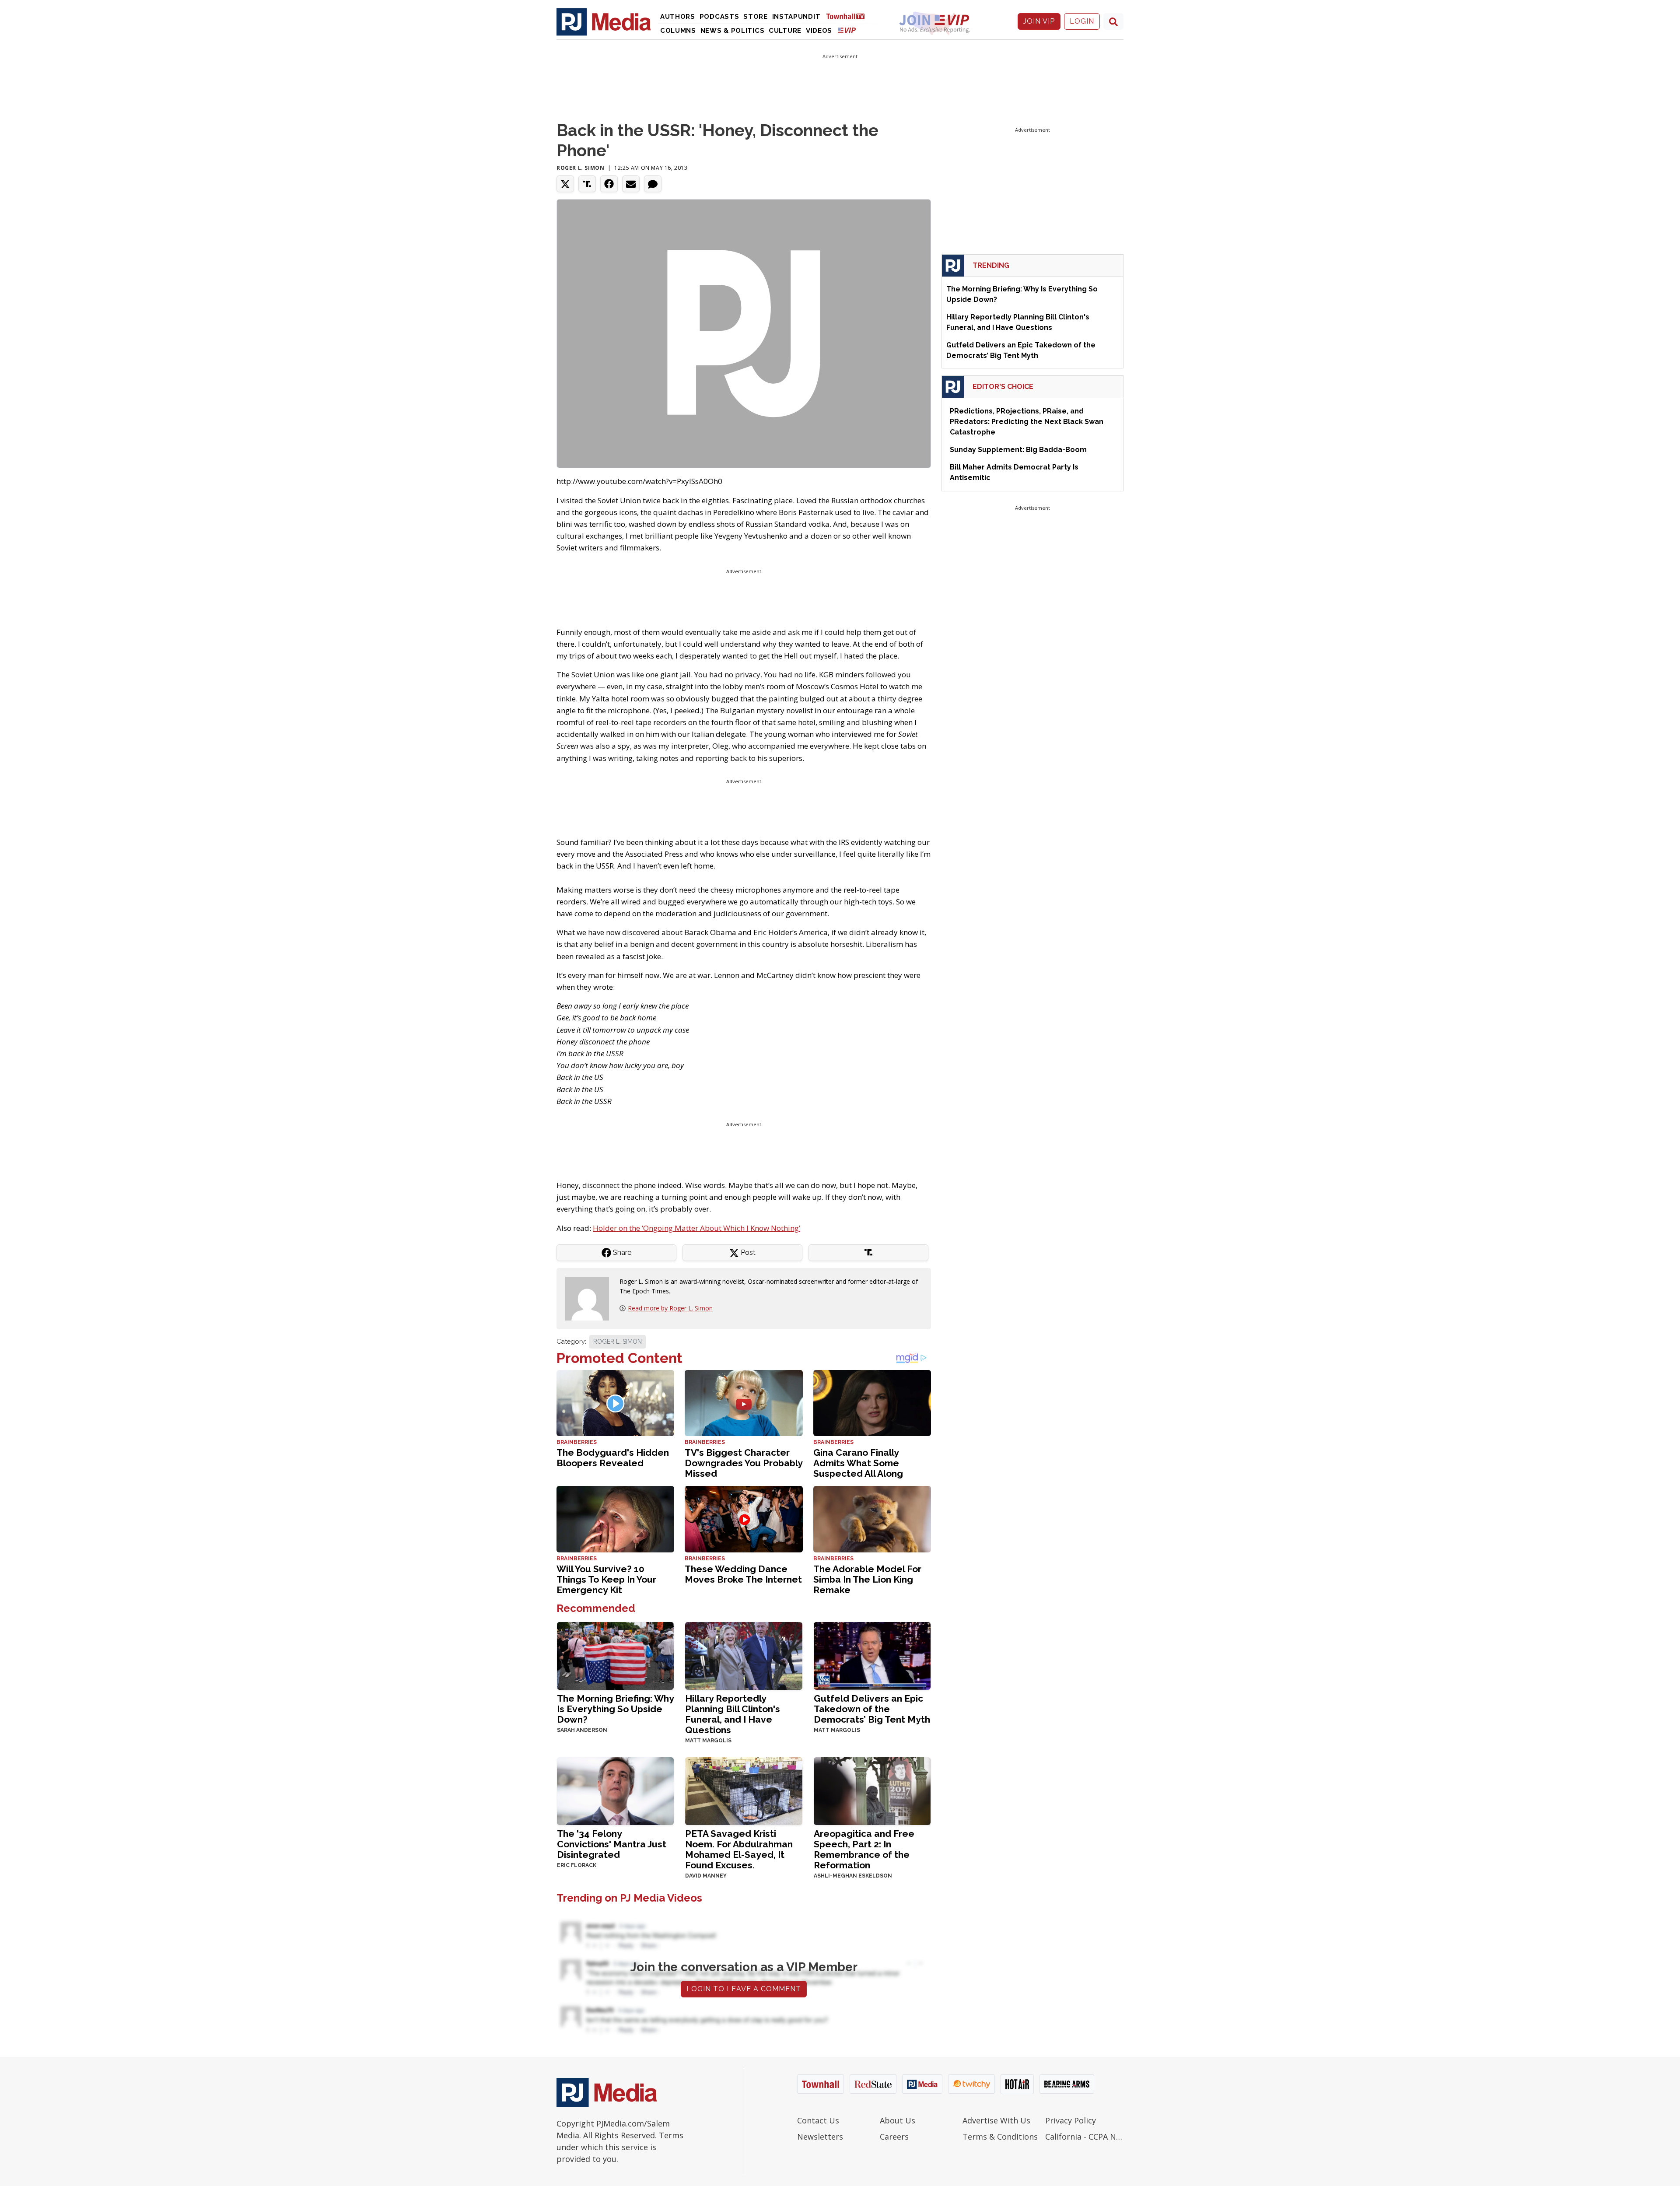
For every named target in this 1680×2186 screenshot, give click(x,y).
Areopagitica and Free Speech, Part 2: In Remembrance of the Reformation (864, 1849)
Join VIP (1039, 21)
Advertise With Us (996, 2120)
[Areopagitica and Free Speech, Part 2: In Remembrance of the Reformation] (872, 1790)
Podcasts (719, 17)
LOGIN (1082, 21)
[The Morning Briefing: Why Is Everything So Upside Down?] (615, 1655)
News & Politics (733, 31)
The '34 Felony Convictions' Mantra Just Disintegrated (612, 1844)
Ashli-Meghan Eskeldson (853, 1876)
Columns (678, 31)
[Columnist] (591, 1298)
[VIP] (847, 30)
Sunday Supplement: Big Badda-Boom (1018, 450)
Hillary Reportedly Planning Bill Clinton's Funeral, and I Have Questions (733, 1714)
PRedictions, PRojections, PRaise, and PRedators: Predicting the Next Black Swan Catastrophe (1027, 422)
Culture (785, 31)
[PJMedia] (604, 21)
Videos (819, 31)
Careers (894, 2137)
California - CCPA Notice (1084, 2137)
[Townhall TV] (849, 16)
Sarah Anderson (582, 1730)
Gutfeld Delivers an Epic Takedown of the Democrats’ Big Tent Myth (872, 1709)
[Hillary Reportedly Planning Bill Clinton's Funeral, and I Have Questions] (744, 1655)
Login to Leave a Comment (744, 1989)
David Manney (706, 1876)
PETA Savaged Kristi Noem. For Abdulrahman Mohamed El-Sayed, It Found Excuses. (739, 1849)
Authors (678, 17)
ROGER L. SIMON (618, 1342)
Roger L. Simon (580, 168)
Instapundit (796, 17)
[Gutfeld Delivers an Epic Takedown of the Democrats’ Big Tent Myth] (872, 1655)
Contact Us (818, 2120)
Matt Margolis (708, 1741)
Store (756, 17)
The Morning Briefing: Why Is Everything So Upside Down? (615, 1709)
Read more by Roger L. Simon (670, 1308)
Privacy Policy (1071, 2120)
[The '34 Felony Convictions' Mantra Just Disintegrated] (615, 1790)
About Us (898, 2120)
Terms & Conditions (1000, 2137)
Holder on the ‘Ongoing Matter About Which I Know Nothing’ (696, 1228)
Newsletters (820, 2137)
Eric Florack (577, 1865)
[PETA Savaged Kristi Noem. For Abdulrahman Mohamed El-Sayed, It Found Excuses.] (744, 1790)
